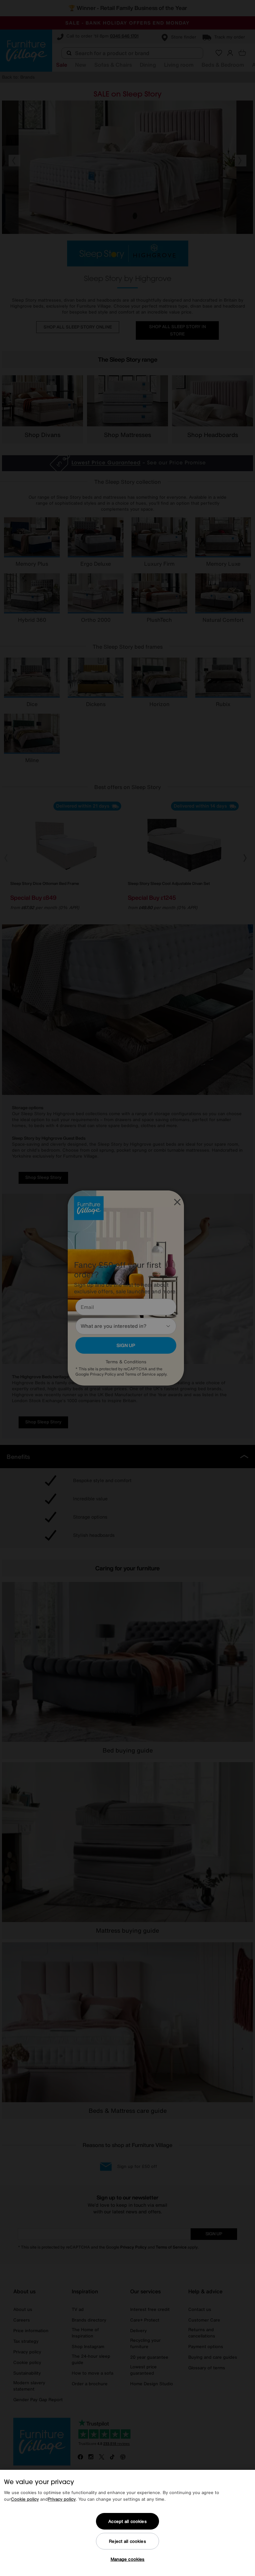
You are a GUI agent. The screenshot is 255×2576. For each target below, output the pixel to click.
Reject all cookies (127, 2541)
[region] (127, 2523)
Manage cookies (128, 2559)
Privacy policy (62, 2499)
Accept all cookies (127, 2521)
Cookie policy (25, 2499)
